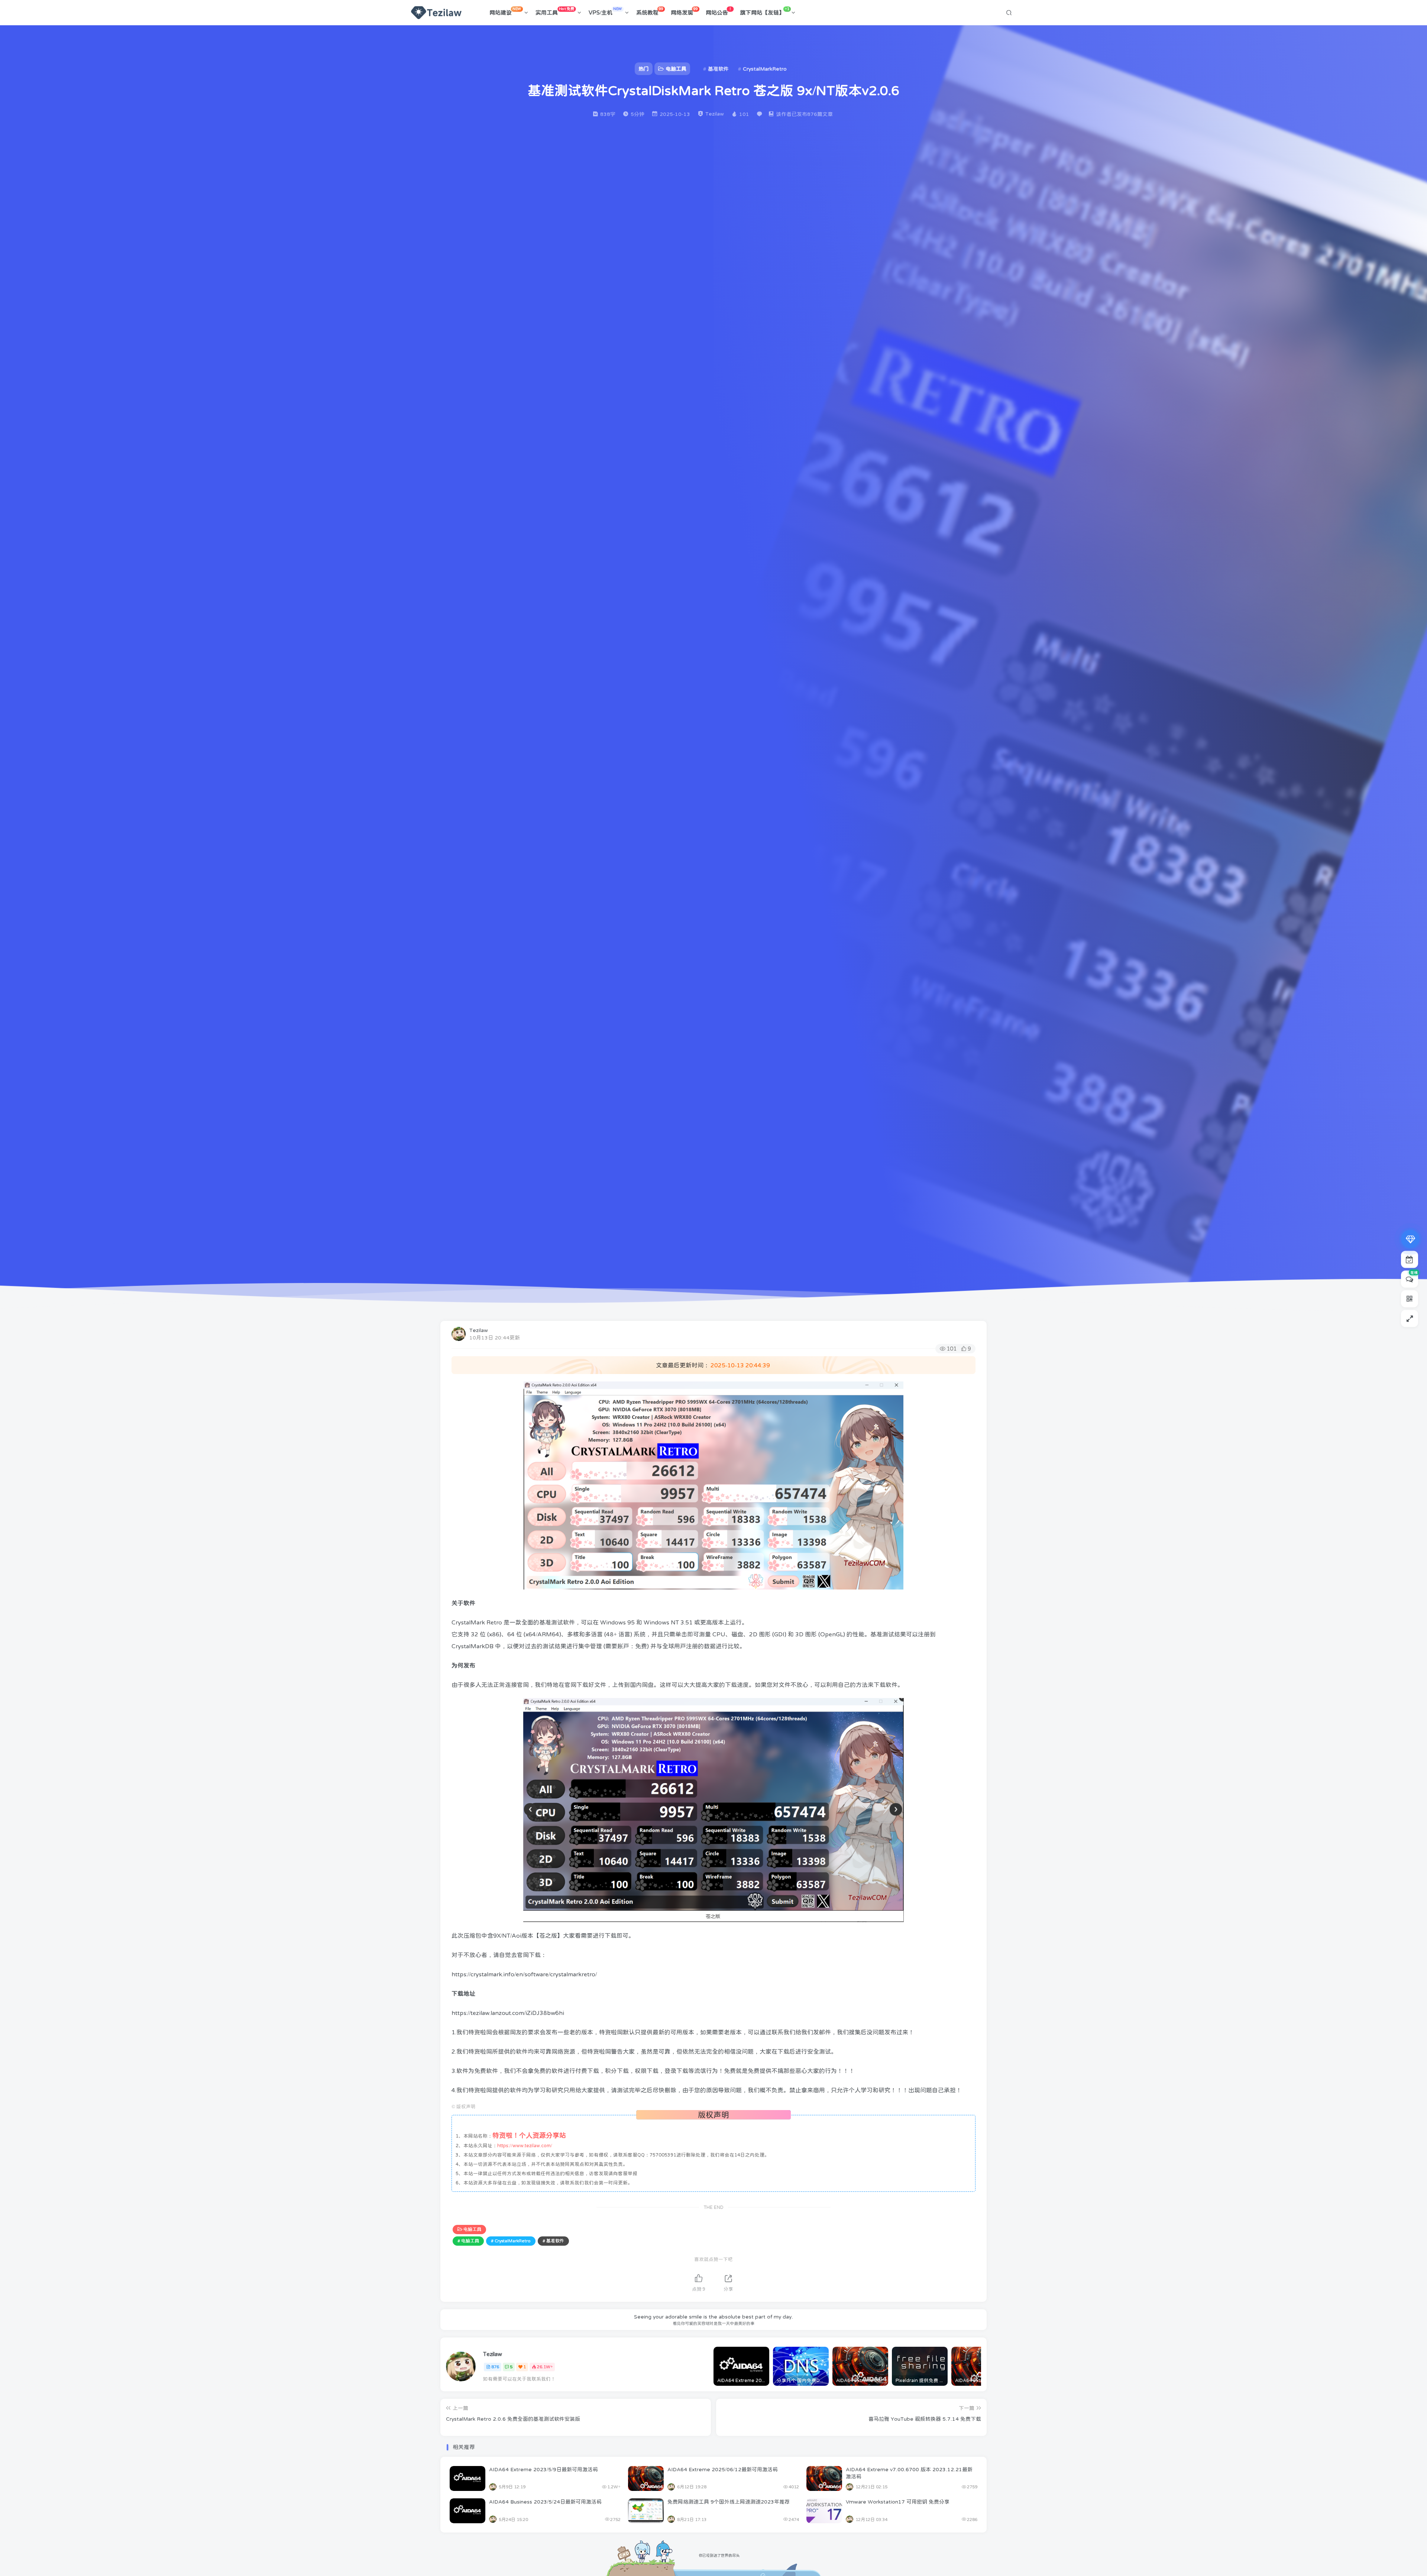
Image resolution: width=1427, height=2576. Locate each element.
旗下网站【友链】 (765, 11)
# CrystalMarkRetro (511, 2241)
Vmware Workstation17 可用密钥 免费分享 (898, 2502)
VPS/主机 (605, 11)
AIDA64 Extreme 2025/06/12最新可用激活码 (723, 2469)
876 (495, 2367)
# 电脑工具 (468, 2241)
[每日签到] (1410, 1259)
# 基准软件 (553, 2241)
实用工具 (555, 11)
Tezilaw (479, 1330)
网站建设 (505, 11)
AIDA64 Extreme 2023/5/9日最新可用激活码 (543, 2469)
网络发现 (684, 11)
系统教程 (650, 11)
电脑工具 (472, 2229)
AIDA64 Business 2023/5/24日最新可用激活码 (545, 2502)
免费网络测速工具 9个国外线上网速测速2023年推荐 (729, 2502)
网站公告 (719, 11)
